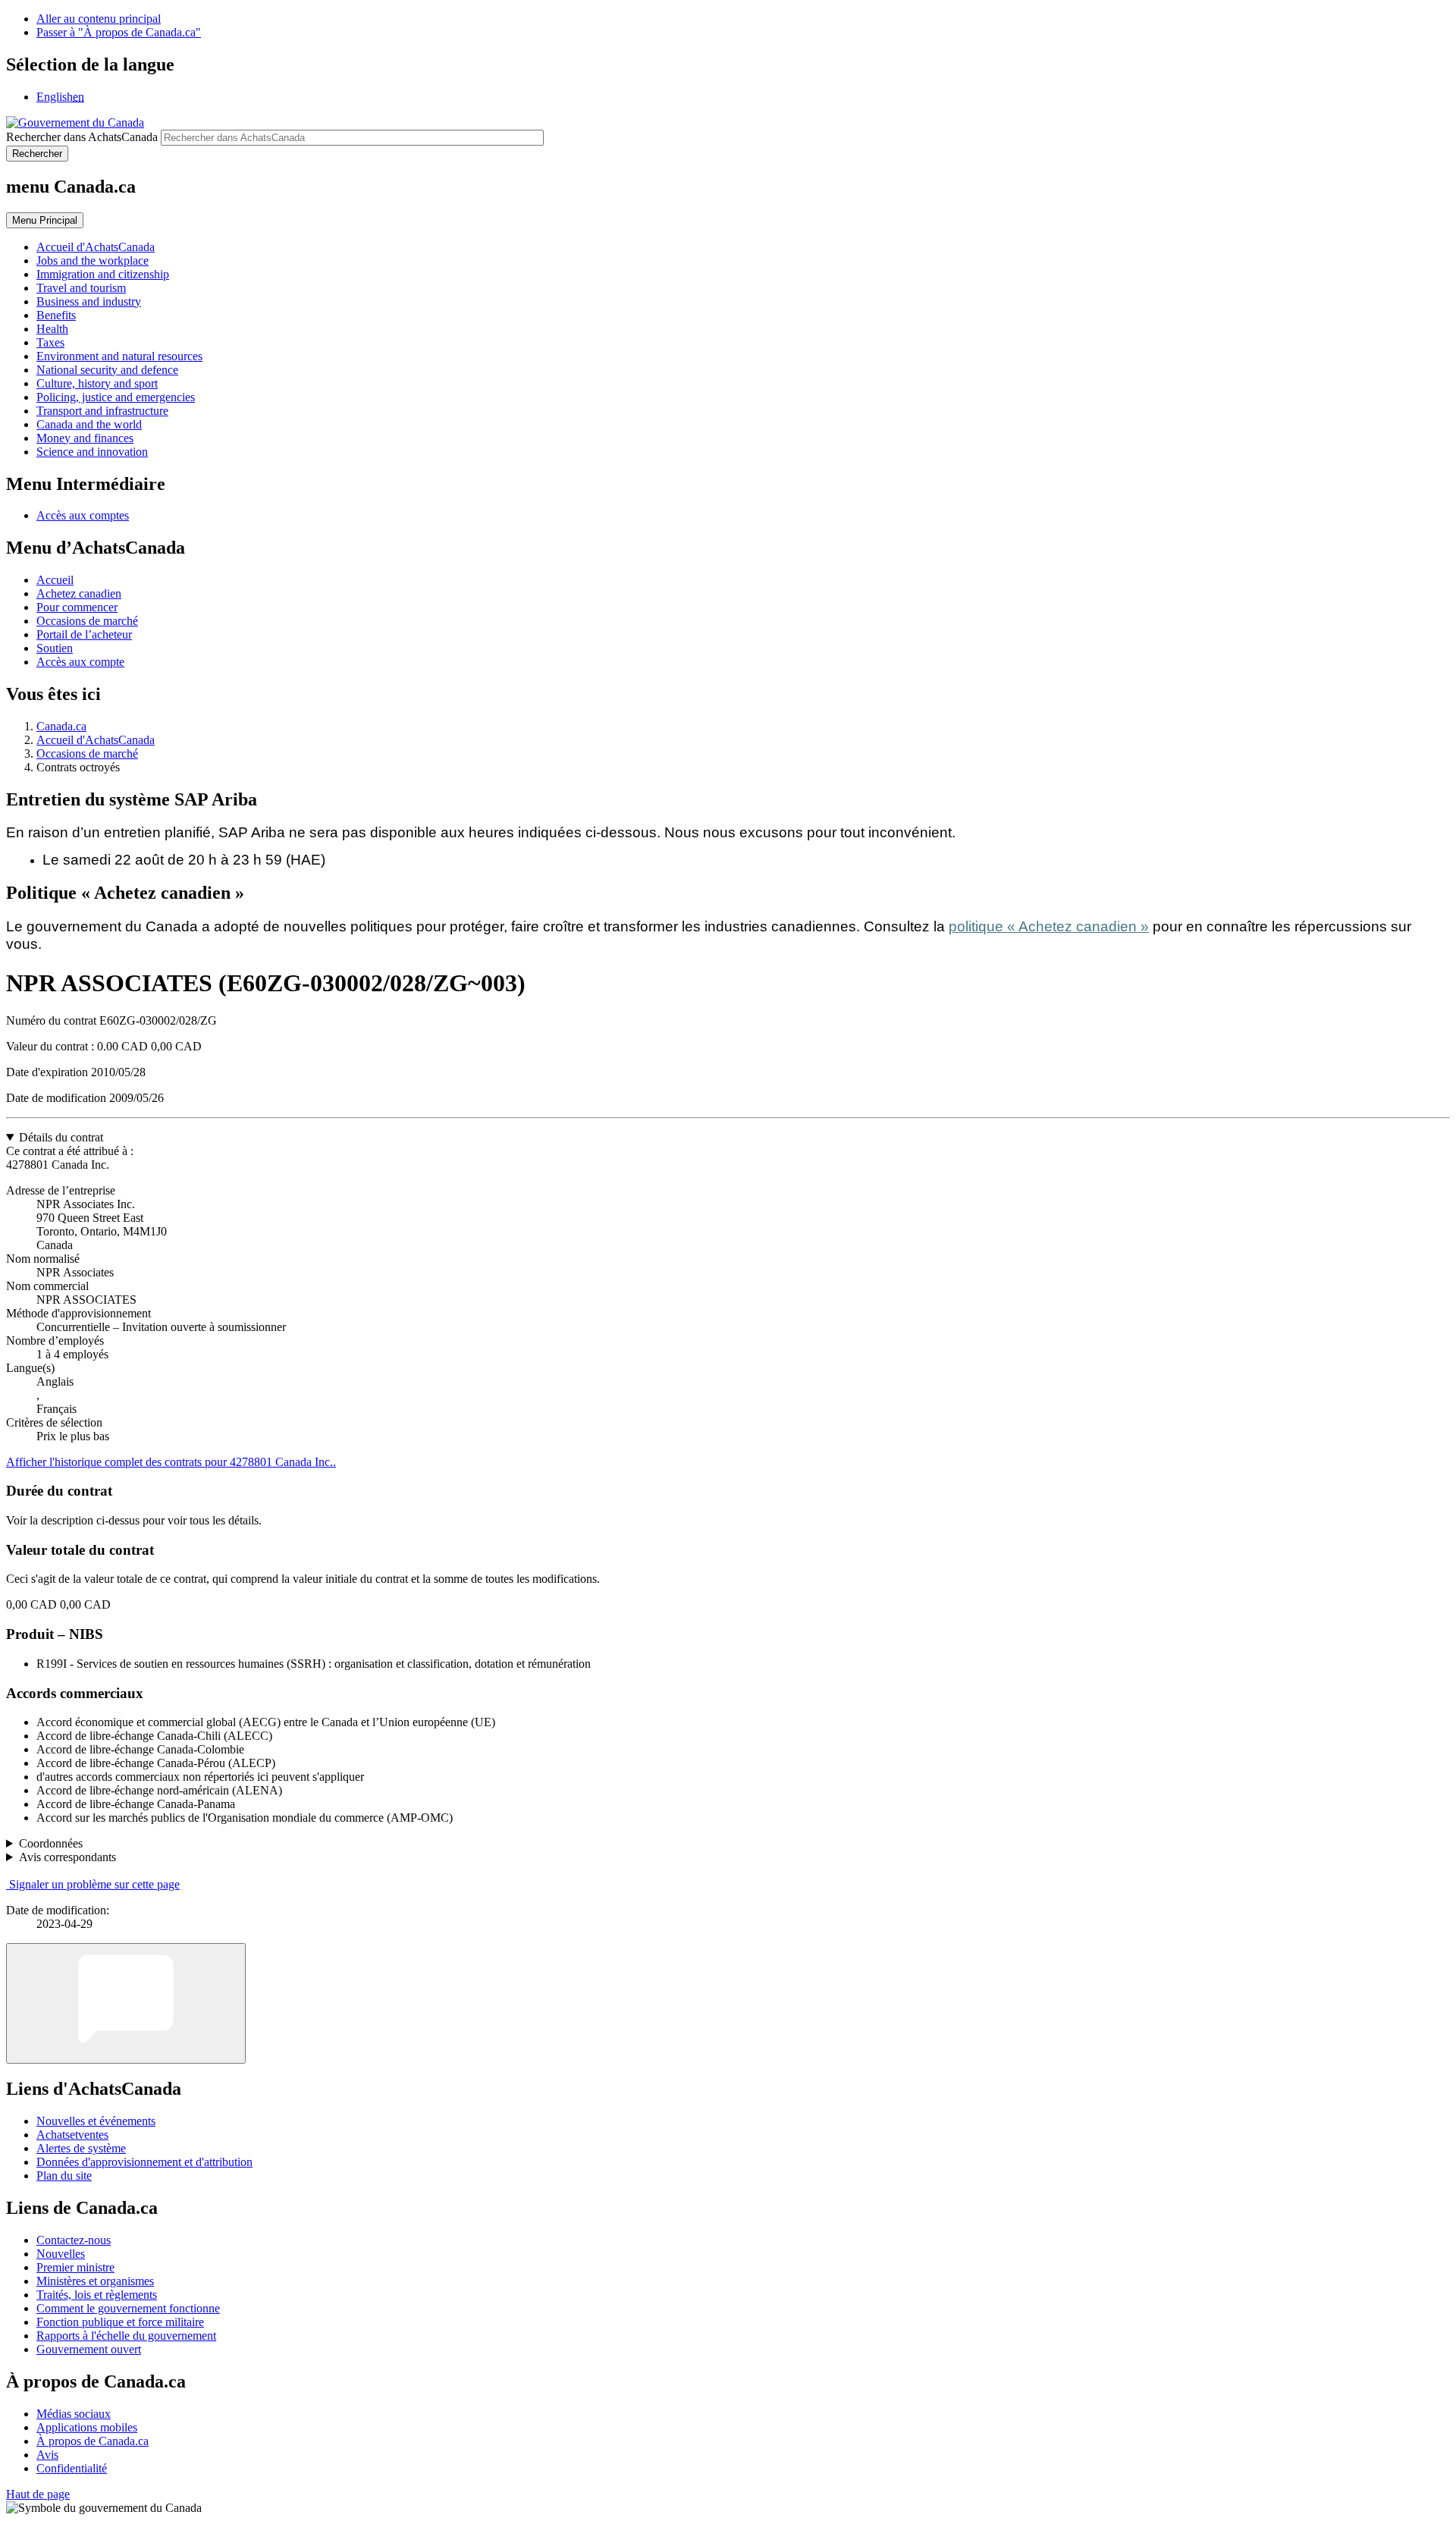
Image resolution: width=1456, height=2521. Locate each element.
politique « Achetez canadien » (1049, 926)
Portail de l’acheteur (84, 634)
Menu (45, 220)
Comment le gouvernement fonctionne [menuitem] (128, 2308)
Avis (47, 2455)
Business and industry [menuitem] (89, 301)
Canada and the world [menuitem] (89, 424)
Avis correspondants (67, 1857)
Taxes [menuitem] (50, 342)
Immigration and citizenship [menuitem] (103, 274)
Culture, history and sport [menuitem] (97, 383)
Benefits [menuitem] (56, 315)
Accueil (55, 580)
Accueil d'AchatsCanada (96, 740)
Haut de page (38, 2494)
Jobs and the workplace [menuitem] (93, 261)
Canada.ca (61, 726)
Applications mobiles (87, 2427)
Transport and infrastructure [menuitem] (102, 411)
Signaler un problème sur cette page (94, 1884)
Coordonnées (51, 1843)
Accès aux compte (80, 662)
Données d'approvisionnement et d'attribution (144, 2162)
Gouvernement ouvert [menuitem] (89, 2349)
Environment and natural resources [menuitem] (119, 356)
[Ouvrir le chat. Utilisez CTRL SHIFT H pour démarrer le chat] (126, 2003)
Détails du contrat (61, 1137)
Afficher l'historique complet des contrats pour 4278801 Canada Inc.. (171, 1462)
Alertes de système (81, 2148)
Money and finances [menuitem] (85, 438)
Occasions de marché (87, 621)
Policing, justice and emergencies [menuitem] (116, 397)
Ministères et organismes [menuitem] (95, 2281)
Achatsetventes (72, 2135)
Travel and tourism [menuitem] (81, 288)
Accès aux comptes (83, 515)
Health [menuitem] (52, 329)
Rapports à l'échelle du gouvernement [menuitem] (126, 2336)
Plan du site (64, 2176)
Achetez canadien (79, 593)
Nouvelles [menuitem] (61, 2254)
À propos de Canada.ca (93, 2441)
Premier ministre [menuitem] (75, 2267)
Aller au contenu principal (99, 19)
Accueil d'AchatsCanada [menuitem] (96, 247)
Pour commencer (77, 607)
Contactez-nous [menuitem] (74, 2240)
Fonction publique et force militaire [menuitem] (120, 2322)
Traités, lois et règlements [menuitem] (97, 2295)
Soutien (55, 648)
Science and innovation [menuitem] (92, 452)
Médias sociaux (74, 2414)
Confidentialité (72, 2468)
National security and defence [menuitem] (107, 370)
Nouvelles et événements (96, 2121)
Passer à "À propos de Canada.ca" (119, 32)
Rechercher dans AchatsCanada (82, 137)
